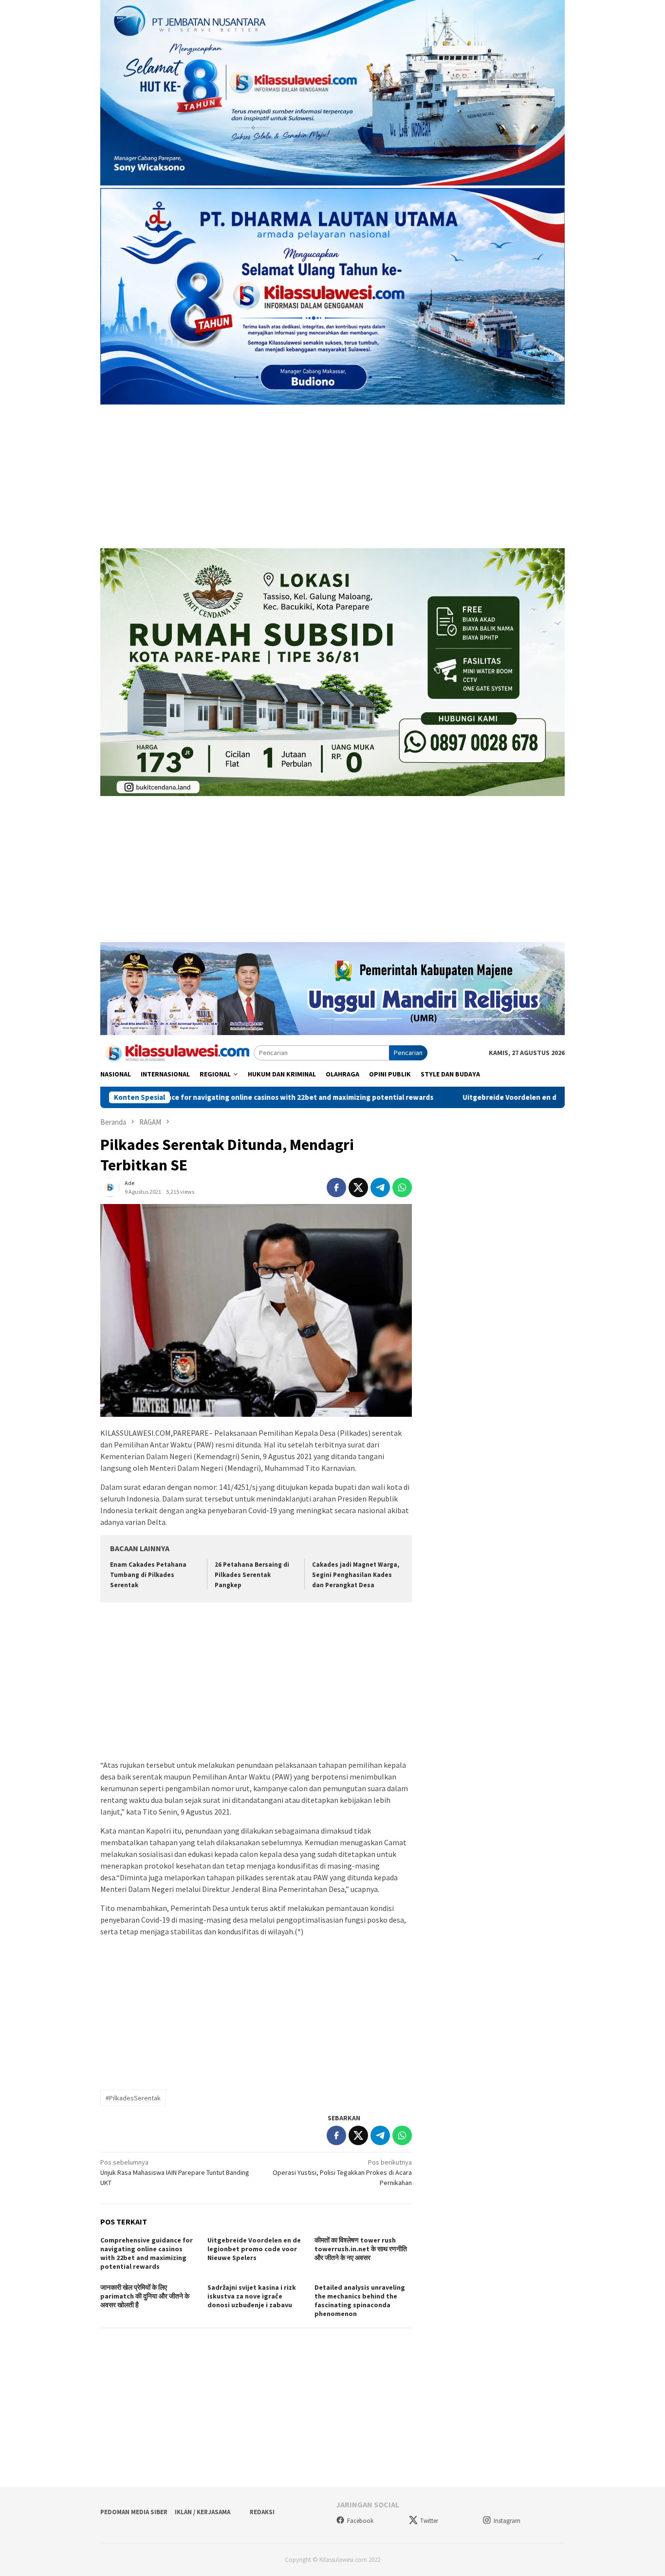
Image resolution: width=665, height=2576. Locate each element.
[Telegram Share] (380, 1187)
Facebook (360, 2521)
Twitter (429, 2521)
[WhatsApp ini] (402, 1187)
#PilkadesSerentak (133, 2098)
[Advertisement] (332, 478)
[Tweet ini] (358, 1187)
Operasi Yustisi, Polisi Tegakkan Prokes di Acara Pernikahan (342, 2172)
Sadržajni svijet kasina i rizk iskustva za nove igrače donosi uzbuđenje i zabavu (252, 2296)
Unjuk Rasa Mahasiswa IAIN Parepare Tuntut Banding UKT (175, 2172)
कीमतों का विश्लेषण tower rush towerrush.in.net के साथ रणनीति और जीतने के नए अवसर (361, 2249)
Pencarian (408, 1053)
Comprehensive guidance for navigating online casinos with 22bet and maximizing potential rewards (147, 2253)
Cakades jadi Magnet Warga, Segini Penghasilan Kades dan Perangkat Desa (356, 1575)
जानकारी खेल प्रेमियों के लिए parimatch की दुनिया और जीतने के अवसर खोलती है (145, 2296)
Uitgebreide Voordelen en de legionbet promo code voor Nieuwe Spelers (491, 1097)
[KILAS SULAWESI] (177, 1052)
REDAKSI (262, 2512)
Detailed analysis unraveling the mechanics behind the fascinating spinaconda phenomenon (360, 2300)
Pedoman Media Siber (134, 2512)
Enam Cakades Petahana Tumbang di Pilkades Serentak (148, 1575)
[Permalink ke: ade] (110, 1187)
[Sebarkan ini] (336, 1187)
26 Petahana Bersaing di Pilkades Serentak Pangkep (252, 1575)
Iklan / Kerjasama (203, 2512)
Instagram (507, 2521)
